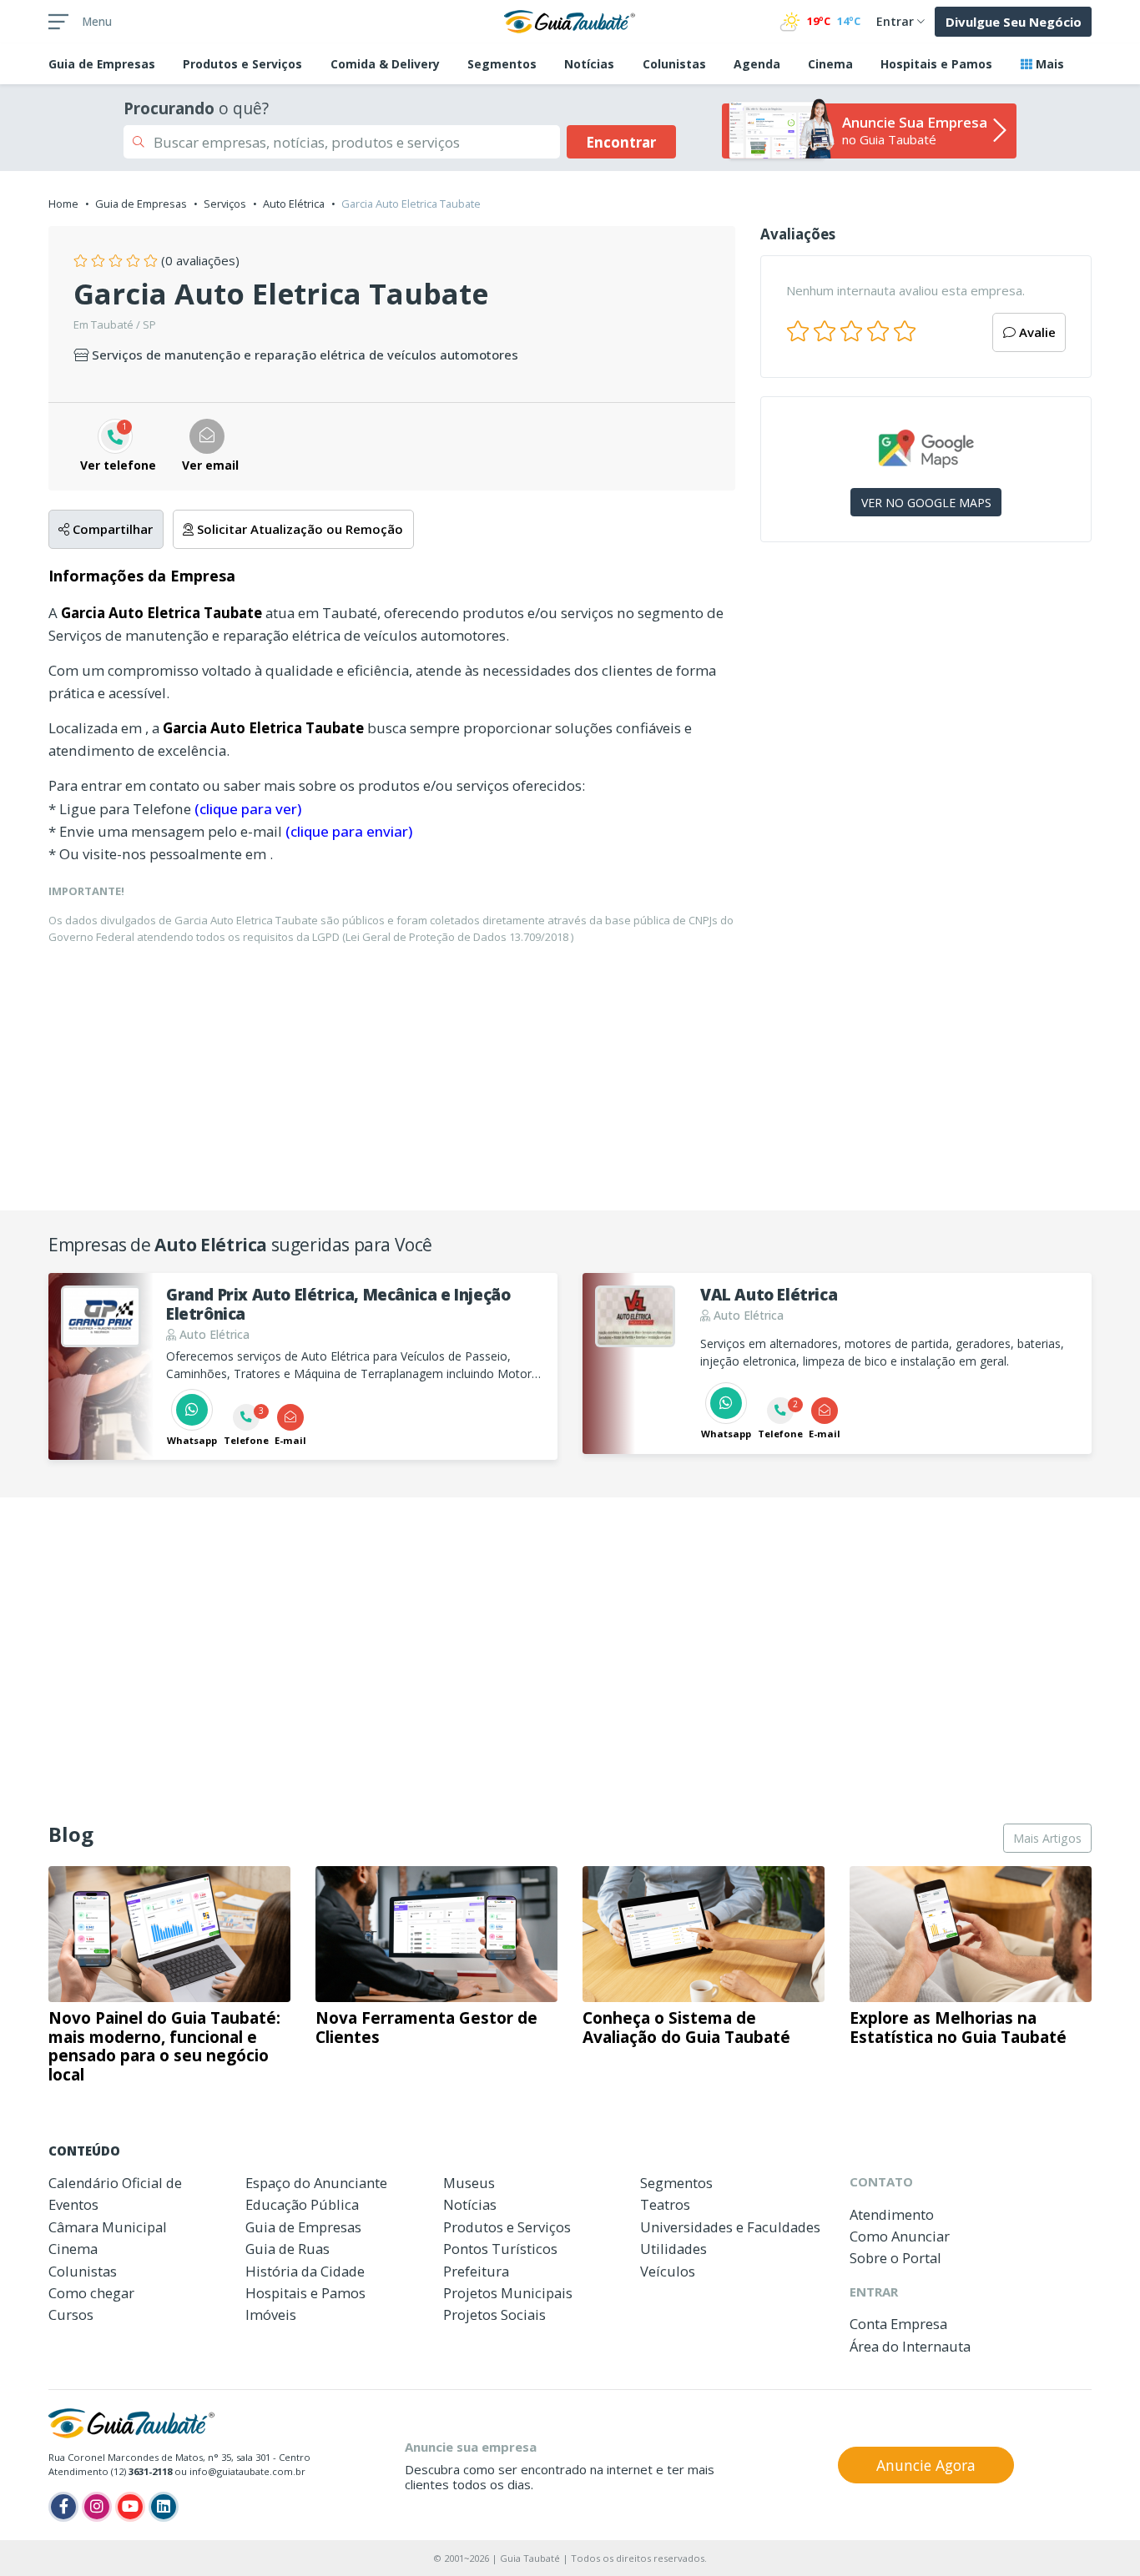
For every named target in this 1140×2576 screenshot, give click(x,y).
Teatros (665, 2204)
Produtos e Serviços (242, 64)
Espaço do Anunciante (316, 2183)
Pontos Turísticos (500, 2249)
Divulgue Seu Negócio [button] (1014, 22)
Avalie (1036, 332)
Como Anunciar (900, 2236)
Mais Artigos (1047, 1838)
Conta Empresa (898, 2324)
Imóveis (271, 2314)
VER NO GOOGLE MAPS (926, 503)
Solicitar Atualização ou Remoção (298, 529)
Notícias (589, 64)
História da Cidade (305, 2271)
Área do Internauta (910, 2346)
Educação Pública (302, 2204)
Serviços (225, 204)
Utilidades (673, 2249)
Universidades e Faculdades (730, 2227)
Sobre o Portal (895, 2258)
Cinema (830, 64)
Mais (1048, 64)
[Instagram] (97, 2507)
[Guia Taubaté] (570, 20)
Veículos (668, 2271)
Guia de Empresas (141, 204)
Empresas (102, 64)
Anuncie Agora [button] (926, 2465)
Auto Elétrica (294, 204)
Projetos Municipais (508, 2293)
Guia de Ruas (288, 2249)
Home (63, 204)
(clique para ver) (248, 809)
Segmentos (502, 64)
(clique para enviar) (349, 831)
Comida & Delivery (385, 64)
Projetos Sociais (494, 2314)
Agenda (757, 64)
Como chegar (91, 2293)
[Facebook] (63, 2507)
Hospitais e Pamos (936, 64)
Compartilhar (111, 529)
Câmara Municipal (108, 2227)
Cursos (71, 2314)
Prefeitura (476, 2271)
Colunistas (674, 64)
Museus (469, 2183)
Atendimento (892, 2214)
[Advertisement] (926, 699)
